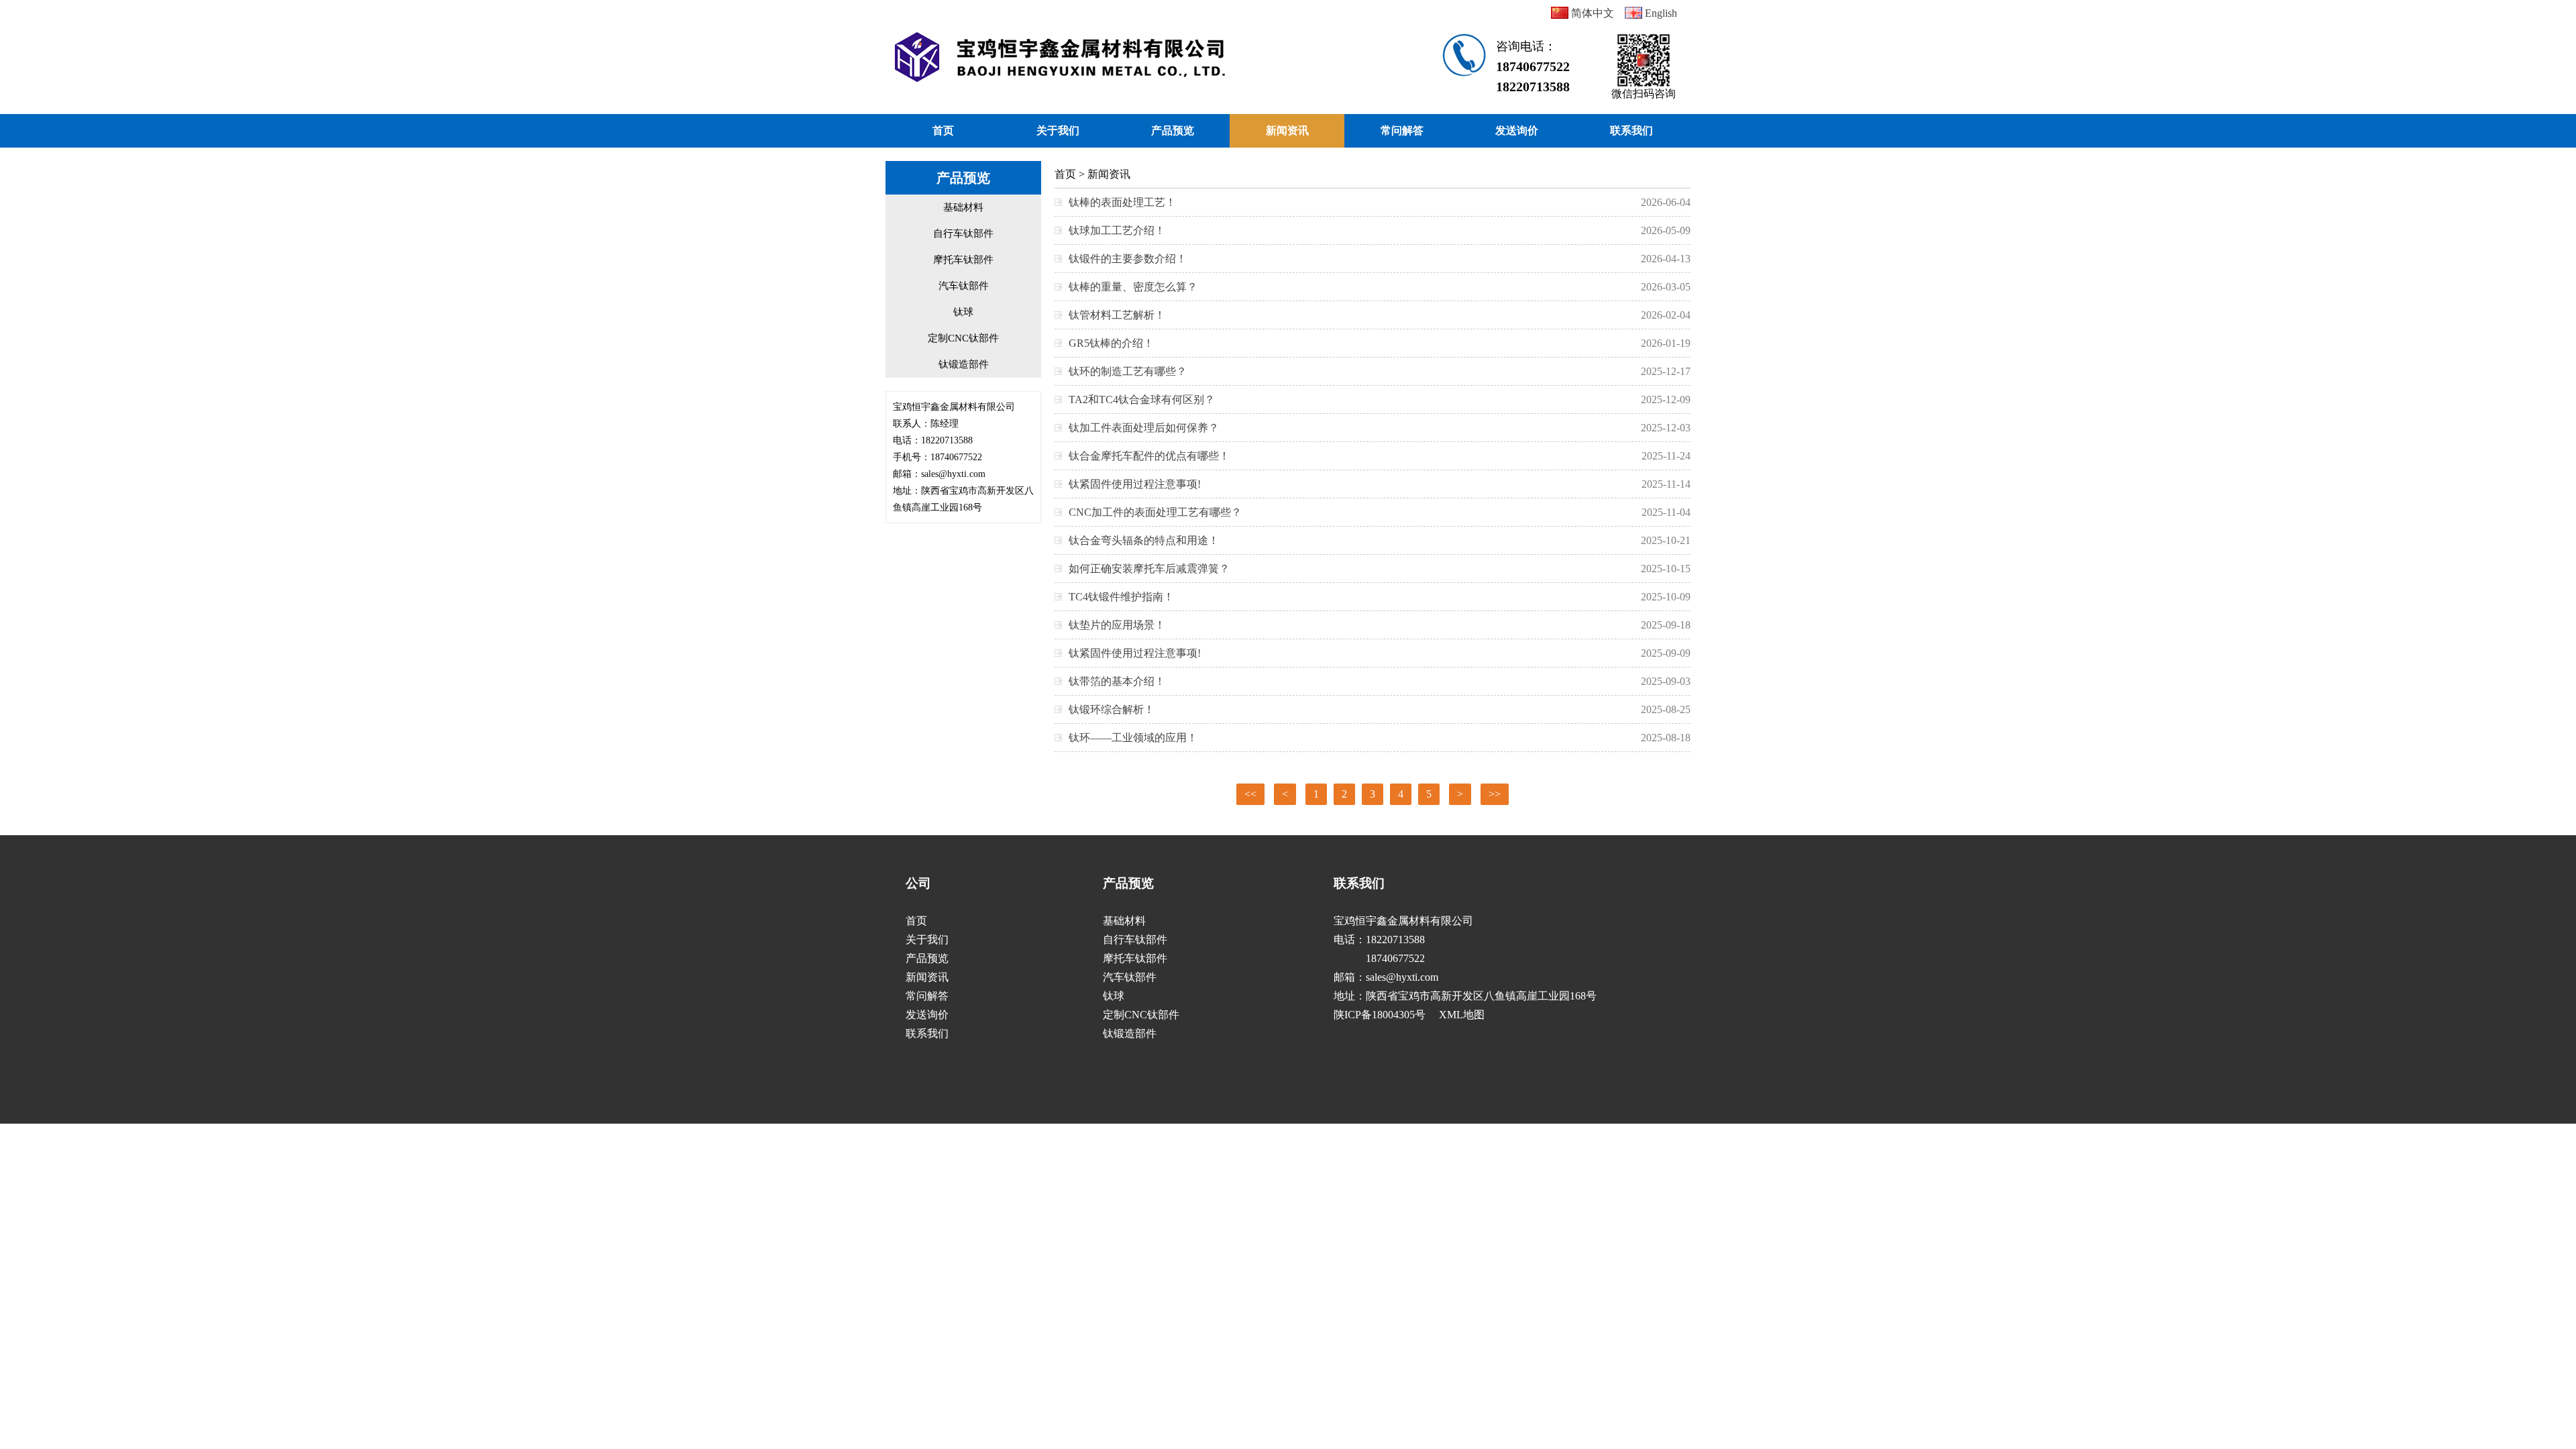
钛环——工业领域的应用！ (1133, 738)
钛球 (963, 312)
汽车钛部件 (964, 286)
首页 (943, 130)
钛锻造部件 (964, 364)
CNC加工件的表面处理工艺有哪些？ (1155, 512)
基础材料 (963, 207)
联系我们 (1631, 130)
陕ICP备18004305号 (1380, 1015)
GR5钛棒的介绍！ (1111, 343)
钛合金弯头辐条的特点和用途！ (1144, 540)
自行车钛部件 (963, 233)
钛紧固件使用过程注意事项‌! (1135, 484)
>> (1495, 794)
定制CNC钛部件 (963, 338)
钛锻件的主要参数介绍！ (1128, 259)
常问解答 (1402, 130)
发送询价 (1517, 130)
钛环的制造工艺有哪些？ (1128, 371)
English (1660, 13)
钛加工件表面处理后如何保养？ (1144, 428)
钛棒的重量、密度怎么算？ (1133, 287)
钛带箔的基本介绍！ (1117, 681)
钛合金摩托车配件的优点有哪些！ (1149, 456)
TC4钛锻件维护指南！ (1121, 597)
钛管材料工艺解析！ (1117, 315)
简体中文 (1591, 13)
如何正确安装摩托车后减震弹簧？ (1149, 569)
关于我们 (1058, 130)
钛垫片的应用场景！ (1117, 625)
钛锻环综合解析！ (1112, 709)
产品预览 (1173, 130)
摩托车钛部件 (963, 260)
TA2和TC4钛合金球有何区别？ (1142, 399)
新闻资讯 (1287, 130)
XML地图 (1462, 1015)
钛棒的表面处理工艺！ (1122, 202)
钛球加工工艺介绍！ (1117, 230)
